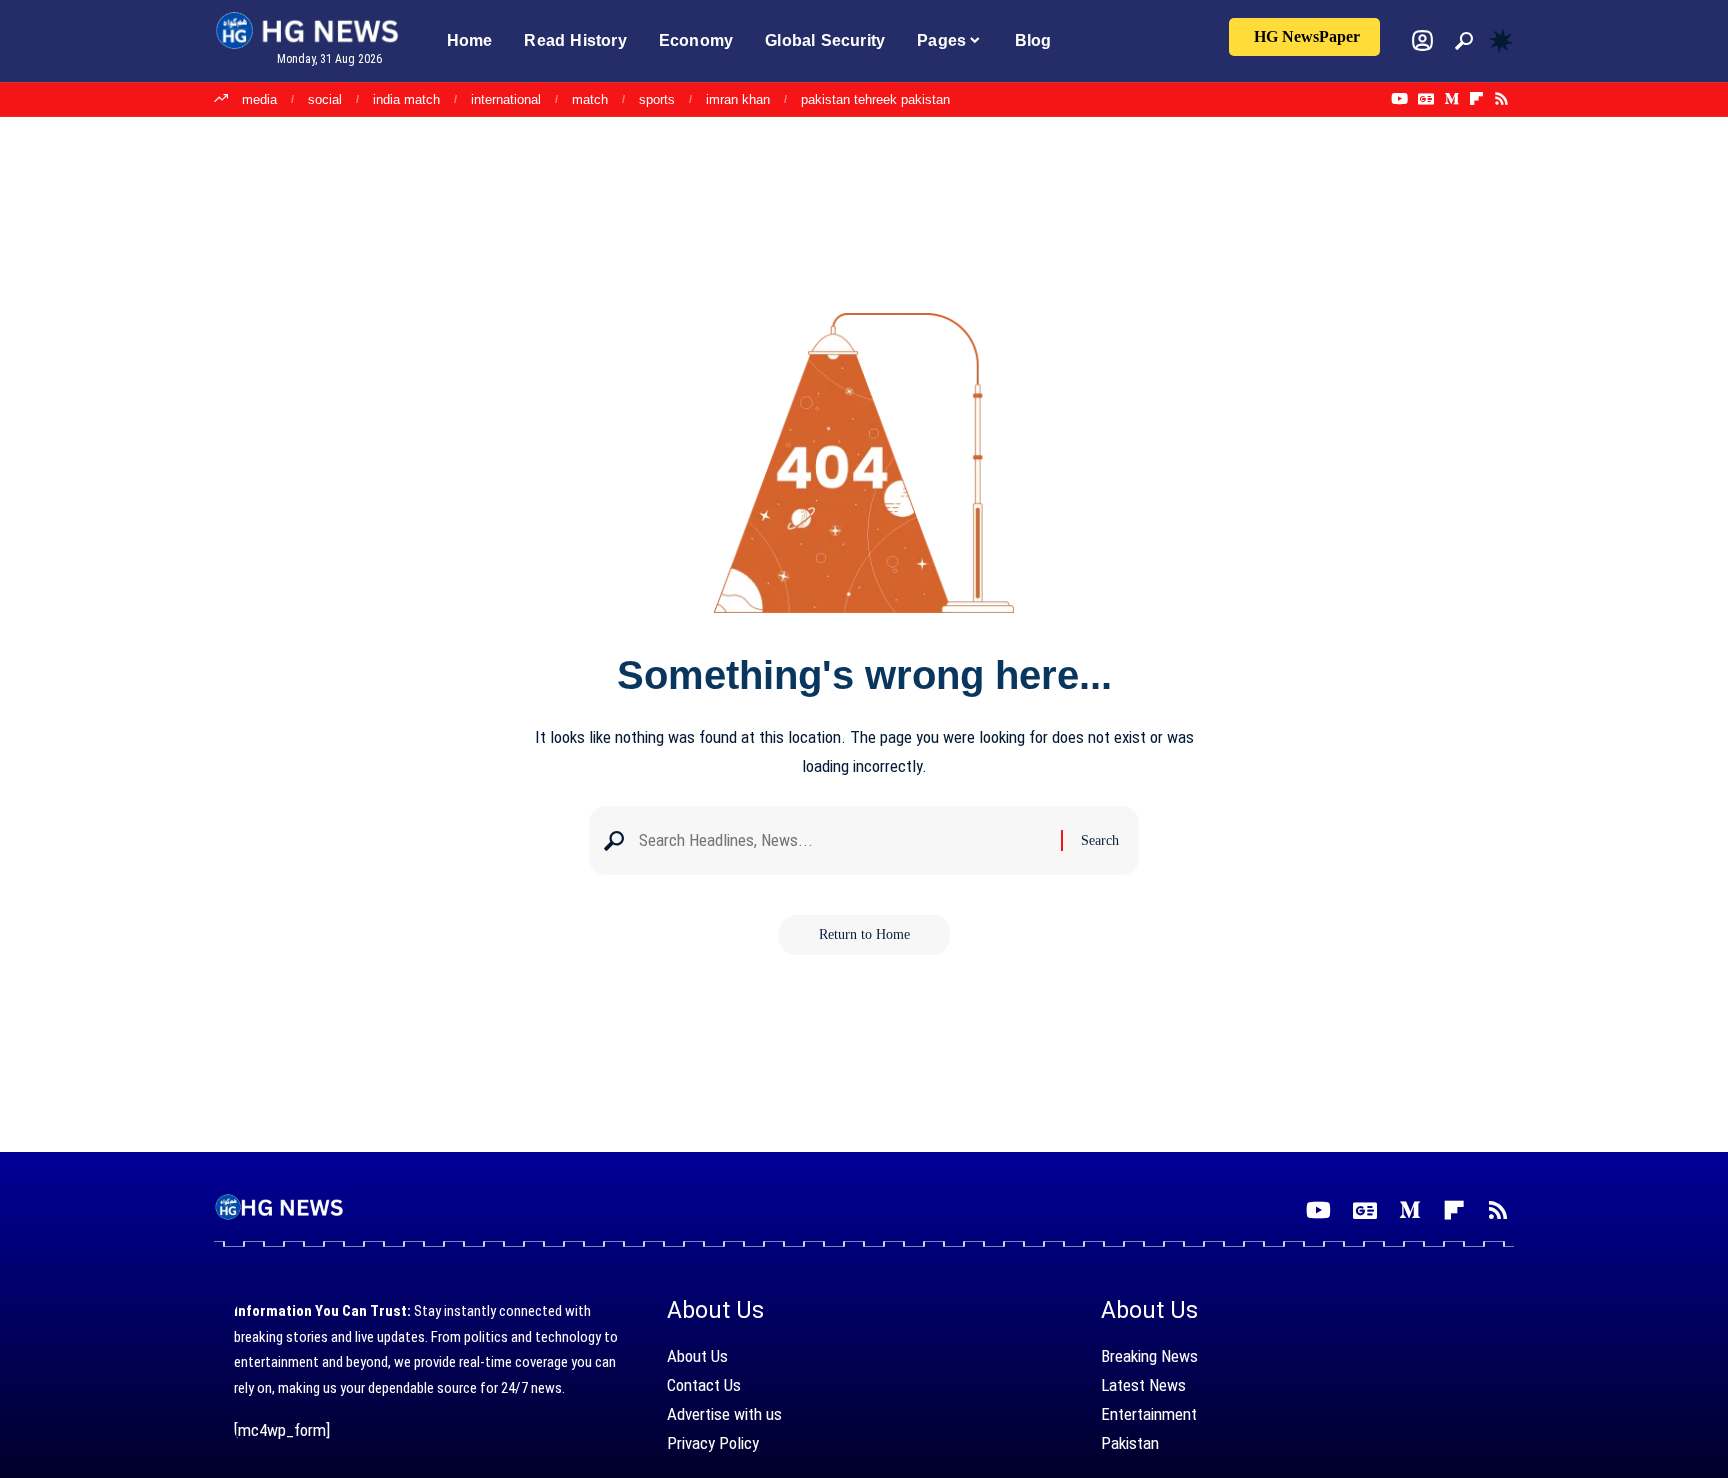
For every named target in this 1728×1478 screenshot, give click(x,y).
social (325, 99)
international (506, 99)
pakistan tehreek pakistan (875, 99)
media (259, 99)
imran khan (738, 99)
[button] (1464, 41)
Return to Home (864, 934)
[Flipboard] (1476, 99)
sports (657, 99)
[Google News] (1426, 99)
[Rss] (1501, 99)
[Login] (1422, 40)
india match (406, 99)
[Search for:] (842, 840)
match (590, 99)
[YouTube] (1399, 99)
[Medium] (1451, 99)
